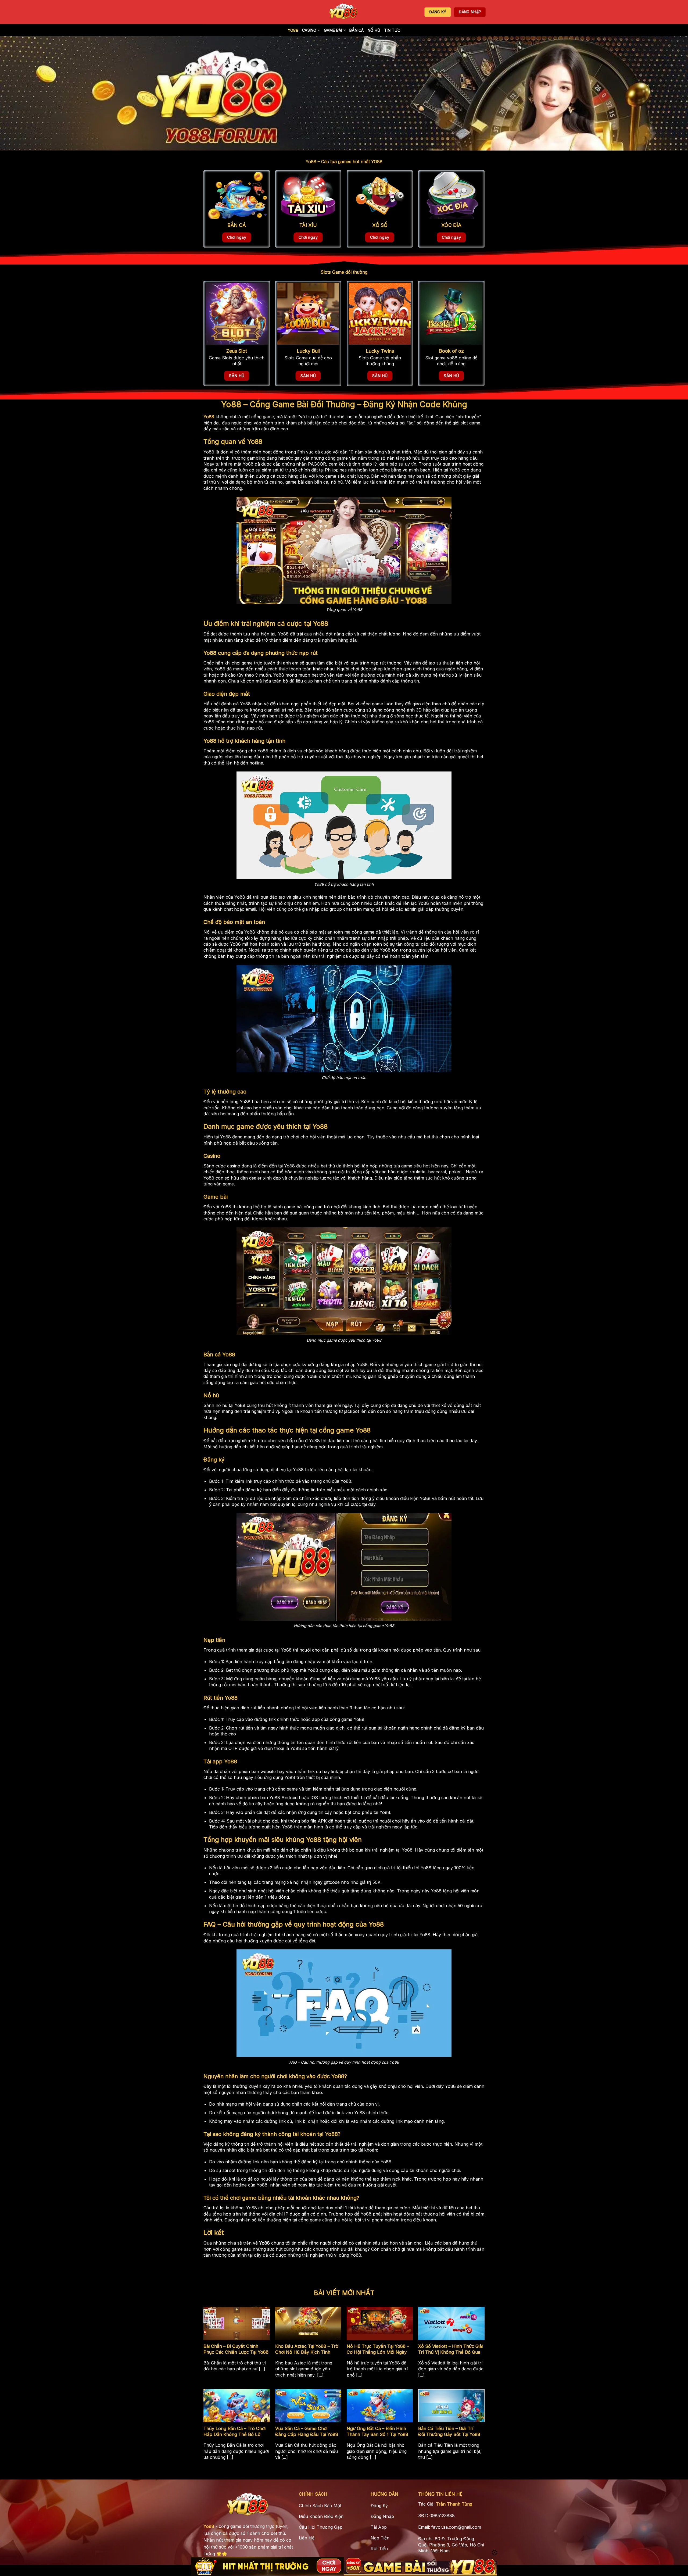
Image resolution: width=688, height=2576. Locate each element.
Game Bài (333, 30)
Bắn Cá (357, 30)
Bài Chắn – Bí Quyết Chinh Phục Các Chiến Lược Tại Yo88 (236, 2349)
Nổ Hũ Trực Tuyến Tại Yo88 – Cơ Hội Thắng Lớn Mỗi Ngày (378, 2349)
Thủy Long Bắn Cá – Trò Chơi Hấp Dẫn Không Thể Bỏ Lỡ (234, 2431)
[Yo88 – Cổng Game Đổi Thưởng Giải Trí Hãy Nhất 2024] (344, 12)
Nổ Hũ (374, 30)
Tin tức (392, 30)
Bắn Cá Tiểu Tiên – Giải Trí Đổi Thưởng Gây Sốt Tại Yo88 (449, 2431)
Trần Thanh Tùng (454, 2504)
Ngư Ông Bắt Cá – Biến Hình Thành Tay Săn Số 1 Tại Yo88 (377, 2431)
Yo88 (293, 30)
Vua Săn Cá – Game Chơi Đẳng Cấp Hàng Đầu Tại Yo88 (307, 2431)
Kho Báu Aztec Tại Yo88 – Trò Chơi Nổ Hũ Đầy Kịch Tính (307, 2349)
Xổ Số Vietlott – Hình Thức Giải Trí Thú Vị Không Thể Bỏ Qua (450, 2349)
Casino (309, 30)
